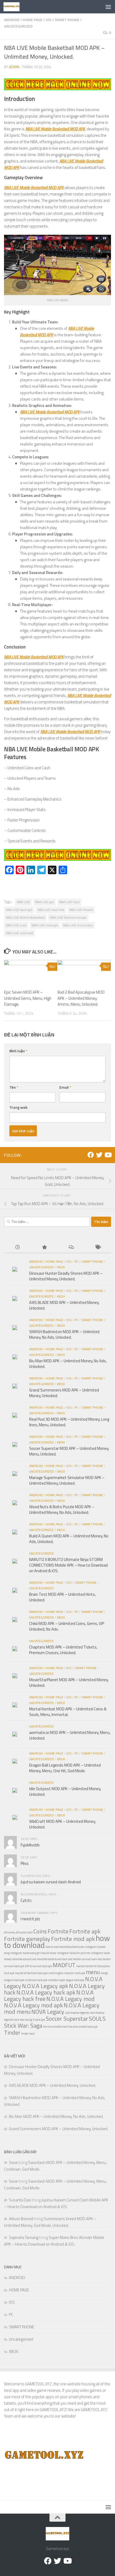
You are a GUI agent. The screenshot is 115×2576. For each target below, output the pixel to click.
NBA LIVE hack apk (19, 910)
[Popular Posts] (44, 1248)
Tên (14, 1087)
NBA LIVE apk (45, 902)
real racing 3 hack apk (32, 2020)
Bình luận (18, 1051)
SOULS (97, 2018)
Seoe (13, 2162)
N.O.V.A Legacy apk (45, 1986)
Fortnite (58, 1931)
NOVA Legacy (48, 2011)
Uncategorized (18, 26)
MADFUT (64, 1965)
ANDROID (12, 20)
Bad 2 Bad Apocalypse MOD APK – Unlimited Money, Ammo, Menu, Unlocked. (81, 998)
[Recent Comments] (71, 1248)
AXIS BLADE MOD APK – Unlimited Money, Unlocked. (64, 1305)
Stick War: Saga (23, 2025)
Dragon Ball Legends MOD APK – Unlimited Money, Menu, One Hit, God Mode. (65, 1768)
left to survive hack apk (38, 1966)
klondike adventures (24, 1959)
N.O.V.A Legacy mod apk (33, 2005)
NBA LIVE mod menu (78, 925)
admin (14, 67)
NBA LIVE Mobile (81, 910)
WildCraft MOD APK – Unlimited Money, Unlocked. (62, 1824)
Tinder (12, 2032)
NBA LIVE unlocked (19, 933)
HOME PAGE (33, 20)
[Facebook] (91, 1155)
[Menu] (108, 7)
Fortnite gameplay (27, 1939)
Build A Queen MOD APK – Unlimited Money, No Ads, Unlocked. (69, 1539)
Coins (40, 1931)
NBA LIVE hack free (51, 910)
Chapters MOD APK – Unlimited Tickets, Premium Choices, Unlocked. (63, 1650)
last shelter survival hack (82, 1959)
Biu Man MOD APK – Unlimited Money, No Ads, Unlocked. (68, 1364)
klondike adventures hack (52, 1959)
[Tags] (98, 1248)
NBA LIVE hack (69, 902)
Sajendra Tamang (24, 2237)
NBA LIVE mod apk (45, 925)
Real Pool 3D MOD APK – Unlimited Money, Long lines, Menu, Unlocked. (69, 1422)
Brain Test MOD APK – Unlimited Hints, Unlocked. (62, 1597)
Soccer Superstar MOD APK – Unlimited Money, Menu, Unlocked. (69, 1451)
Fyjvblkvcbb (30, 1845)
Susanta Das (20, 2200)
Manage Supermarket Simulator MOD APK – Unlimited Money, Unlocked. (67, 1480)
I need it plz (30, 1919)
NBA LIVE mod (16, 925)
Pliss (25, 1863)
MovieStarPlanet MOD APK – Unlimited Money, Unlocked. (69, 1683)
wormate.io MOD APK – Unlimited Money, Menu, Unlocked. (70, 1735)
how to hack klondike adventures (65, 1947)
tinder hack (28, 2034)
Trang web (18, 1107)
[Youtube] (108, 1155)
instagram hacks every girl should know (33, 1953)
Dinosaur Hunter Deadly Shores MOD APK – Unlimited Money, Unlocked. (66, 1276)
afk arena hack (24, 1932)
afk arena (9, 1932)
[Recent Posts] (17, 1248)
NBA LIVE (23, 902)
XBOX (61, 1267)
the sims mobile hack (55, 2027)
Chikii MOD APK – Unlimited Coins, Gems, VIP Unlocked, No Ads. (67, 1626)
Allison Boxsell (21, 2219)
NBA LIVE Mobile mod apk (68, 917)
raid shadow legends (77, 2013)
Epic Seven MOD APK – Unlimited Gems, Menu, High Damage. (28, 998)
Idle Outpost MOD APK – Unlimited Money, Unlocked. (65, 1791)
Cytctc (26, 1900)
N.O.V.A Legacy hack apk (46, 1992)
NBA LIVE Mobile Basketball (25, 917)
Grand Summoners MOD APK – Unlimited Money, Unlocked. (64, 1393)
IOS (49, 20)
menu (93, 1972)
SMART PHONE (67, 20)
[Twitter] (99, 1155)
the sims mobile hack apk (83, 2027)
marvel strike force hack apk (31, 1973)
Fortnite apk (85, 1931)
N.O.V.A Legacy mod (70, 1999)
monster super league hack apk (66, 1980)
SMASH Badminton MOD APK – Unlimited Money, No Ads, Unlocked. (64, 1334)
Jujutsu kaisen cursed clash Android (51, 1882)
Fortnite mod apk (73, 1939)
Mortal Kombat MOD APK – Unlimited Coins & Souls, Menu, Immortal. (68, 1712)
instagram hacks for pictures (74, 1953)
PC (76, 1261)
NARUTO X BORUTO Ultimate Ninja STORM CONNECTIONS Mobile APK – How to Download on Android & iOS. (68, 1565)
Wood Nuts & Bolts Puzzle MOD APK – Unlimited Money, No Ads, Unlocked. (62, 1510)
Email (65, 1087)
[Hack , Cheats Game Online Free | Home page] (14, 7)
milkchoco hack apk (36, 1980)
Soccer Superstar (67, 2018)
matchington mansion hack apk (67, 1973)
